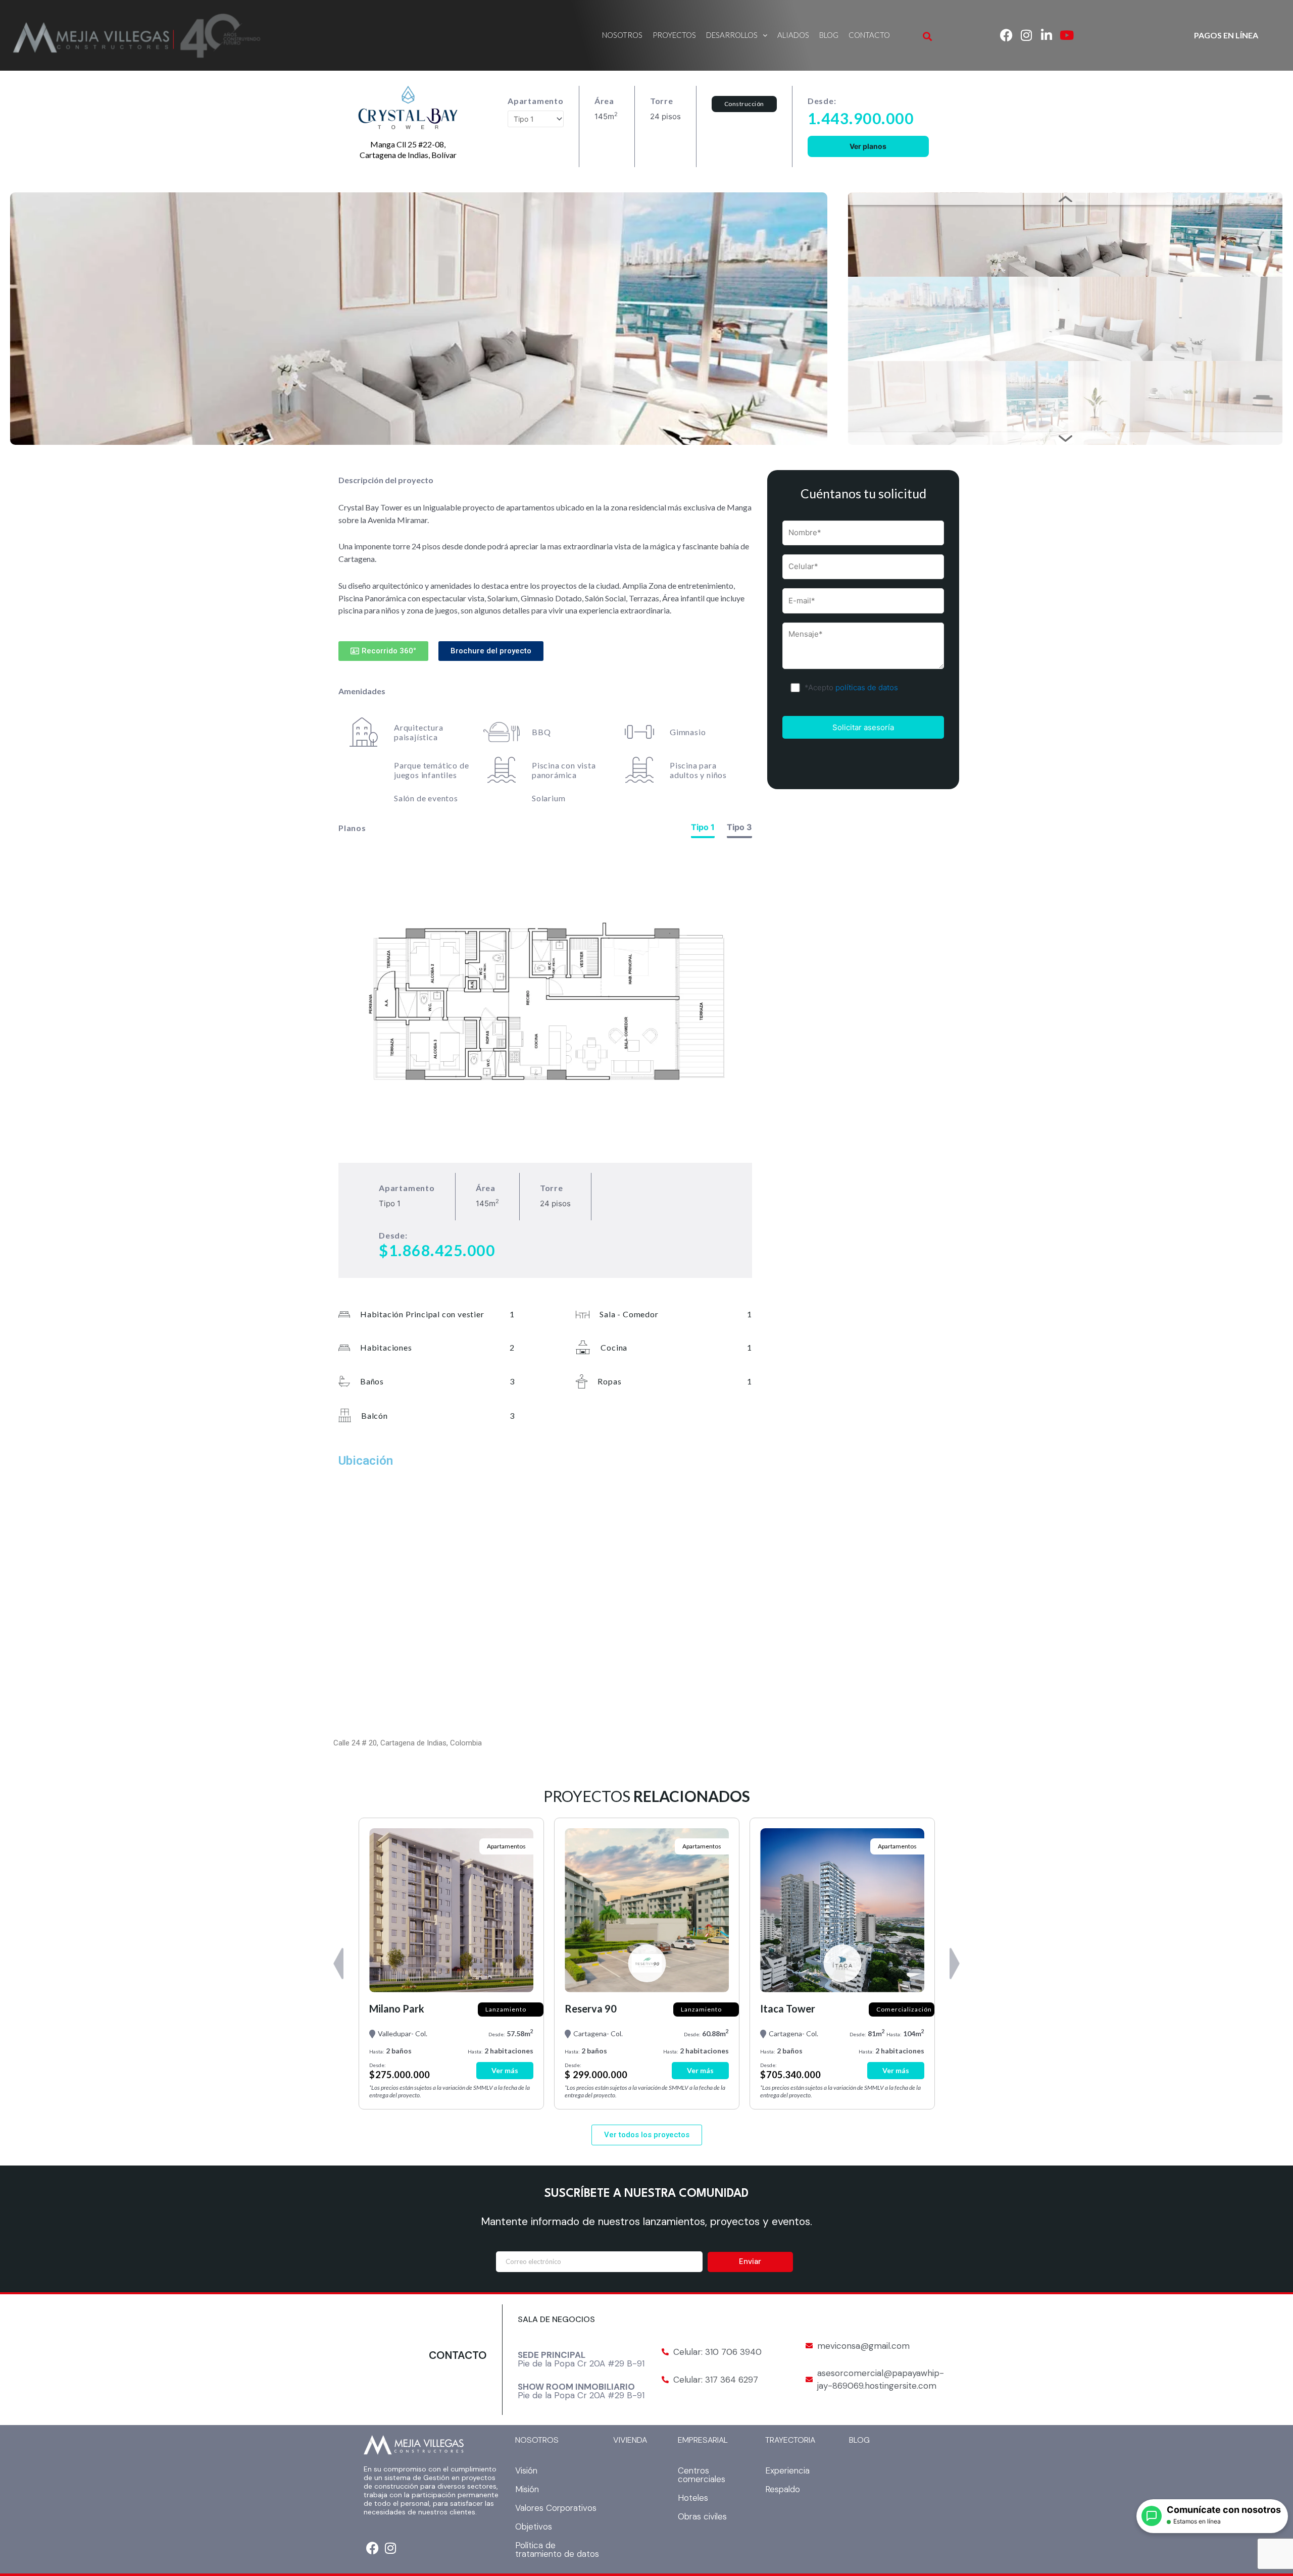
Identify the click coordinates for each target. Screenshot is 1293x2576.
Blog (829, 35)
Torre (662, 101)
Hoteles (693, 2498)
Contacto (869, 35)
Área (604, 101)
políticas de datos (867, 687)
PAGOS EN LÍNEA (1226, 35)
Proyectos (674, 35)
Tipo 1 (703, 827)
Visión (526, 2470)
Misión (527, 2489)
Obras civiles (702, 2516)
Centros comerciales (702, 2475)
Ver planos (868, 146)
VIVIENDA (630, 2440)
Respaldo (783, 2489)
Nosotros (622, 35)
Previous (1065, 199)
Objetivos (534, 2527)
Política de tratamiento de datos (557, 2549)
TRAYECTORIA (790, 2440)
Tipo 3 (739, 827)
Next (1065, 439)
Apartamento (536, 101)
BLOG (859, 2440)
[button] (737, 35)
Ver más (505, 2070)
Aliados (793, 35)
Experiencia (787, 2470)
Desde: (822, 101)
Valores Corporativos (556, 2508)
